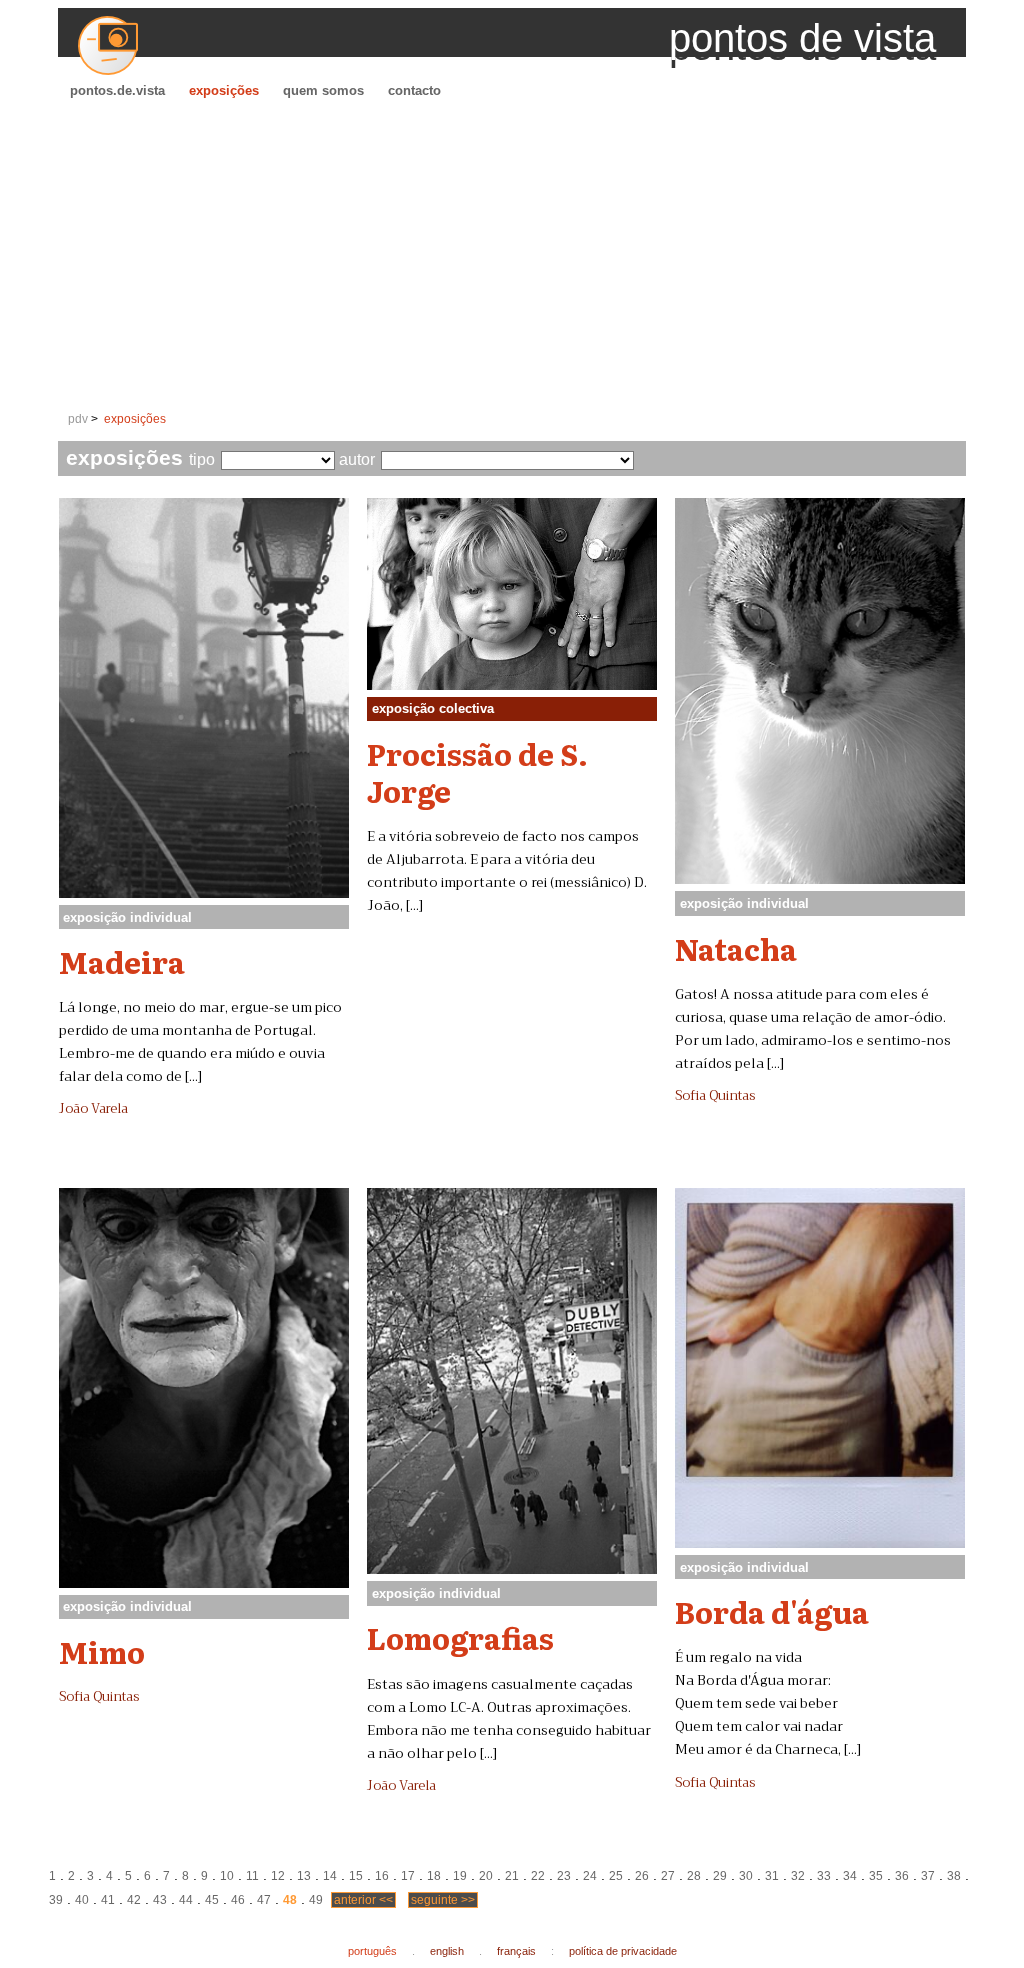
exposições (224, 90)
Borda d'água (772, 1611)
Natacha (736, 948)
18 (434, 1876)
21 (512, 1876)
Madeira (122, 961)
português (372, 1951)
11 (252, 1876)
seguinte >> (443, 1900)
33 (824, 1876)
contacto (414, 90)
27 (668, 1876)
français (516, 1951)
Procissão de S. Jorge (477, 771)
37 (928, 1876)
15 (356, 1876)
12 (278, 1876)
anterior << (363, 1900)
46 (238, 1900)
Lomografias (460, 1637)
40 (82, 1900)
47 (264, 1900)
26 (642, 1876)
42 (134, 1900)
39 (56, 1900)
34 (850, 1876)
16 (382, 1876)
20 (486, 1876)
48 (290, 1900)
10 (227, 1876)
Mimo (102, 1651)
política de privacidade (623, 1951)
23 (564, 1876)
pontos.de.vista (117, 90)
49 (316, 1900)
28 (694, 1876)
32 (798, 1876)
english (447, 1951)
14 (330, 1876)
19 (460, 1876)
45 (212, 1900)
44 (186, 1900)
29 (720, 1876)
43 (160, 1900)
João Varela (93, 1109)
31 (772, 1876)
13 (304, 1876)
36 (902, 1876)
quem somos (323, 90)
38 (954, 1876)
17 (408, 1876)
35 (876, 1876)
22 (538, 1876)
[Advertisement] (512, 256)
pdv (78, 419)
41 (108, 1900)
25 (616, 1876)
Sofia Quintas (715, 1096)
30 (746, 1876)
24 (590, 1876)
